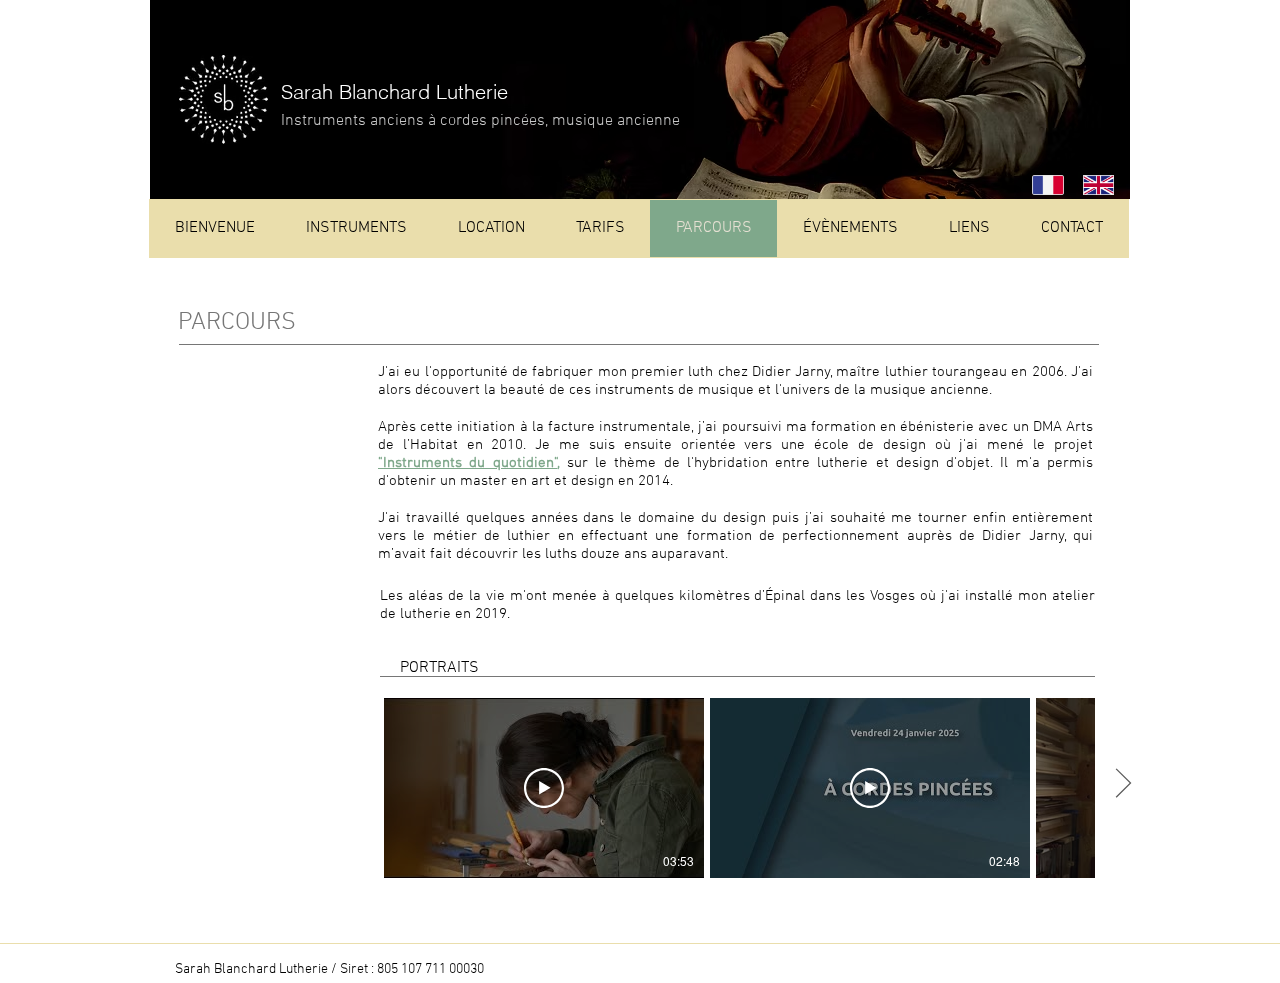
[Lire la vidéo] (544, 788)
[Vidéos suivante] (1122, 784)
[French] (1043, 185)
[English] (1093, 185)
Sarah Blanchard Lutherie (394, 91)
